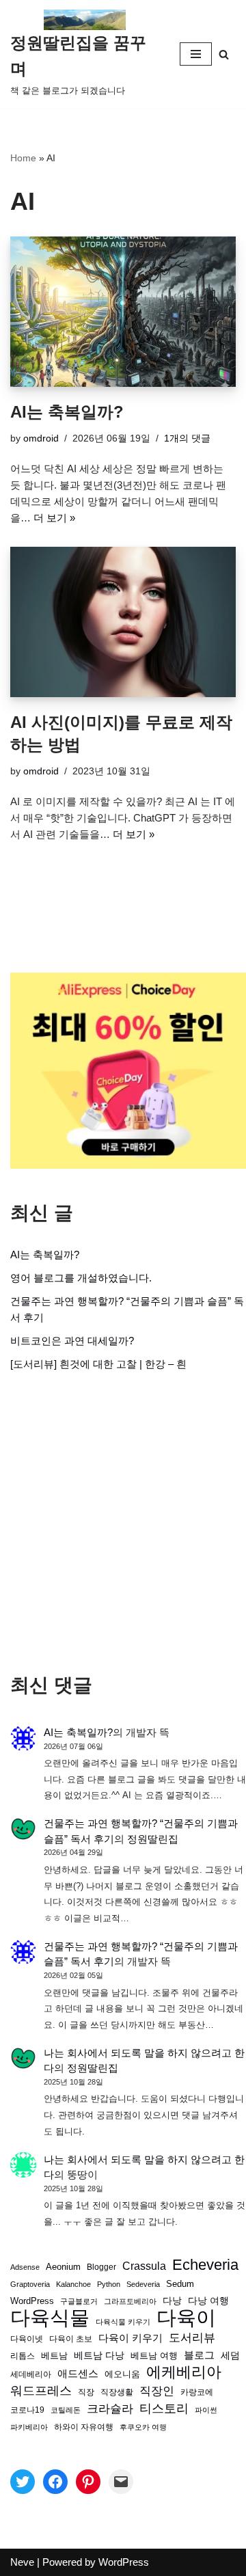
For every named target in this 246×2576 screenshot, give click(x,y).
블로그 (199, 2355)
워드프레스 (41, 2390)
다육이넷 (27, 2338)
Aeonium (63, 2267)
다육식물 (50, 2318)
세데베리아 (31, 2374)
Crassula (144, 2266)
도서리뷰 (192, 2338)
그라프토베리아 (130, 2301)
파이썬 (206, 2410)
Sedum (180, 2284)
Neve (22, 2562)
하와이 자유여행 (84, 2427)
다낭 (172, 2301)
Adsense (25, 2267)
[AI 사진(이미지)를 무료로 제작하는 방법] (123, 622)
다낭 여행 (208, 2301)
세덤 (230, 2356)
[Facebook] (55, 2482)
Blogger (101, 2267)
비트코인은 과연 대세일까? (72, 1341)
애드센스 (78, 2374)
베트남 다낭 (99, 2356)
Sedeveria (143, 2284)
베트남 (54, 2356)
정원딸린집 (153, 1839)
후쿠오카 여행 (143, 2427)
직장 (86, 2392)
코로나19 (27, 2410)
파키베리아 (29, 2427)
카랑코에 (197, 2392)
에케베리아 (184, 2372)
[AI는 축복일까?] (123, 312)
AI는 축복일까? (67, 412)
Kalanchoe (73, 2284)
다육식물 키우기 (123, 2322)
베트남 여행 (154, 2356)
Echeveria (205, 2265)
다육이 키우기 (131, 2338)
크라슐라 (110, 2409)
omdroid (41, 438)
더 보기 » (54, 518)
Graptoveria (30, 2284)
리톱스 (23, 2356)
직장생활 (117, 2392)
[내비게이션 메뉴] (196, 54)
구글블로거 (79, 2301)
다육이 (186, 2318)
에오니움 (122, 2374)
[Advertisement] (123, 1523)
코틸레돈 (66, 2410)
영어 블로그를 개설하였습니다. (81, 1278)
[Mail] (121, 2482)
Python (109, 2284)
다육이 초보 (71, 2338)
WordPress (32, 2301)
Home (23, 158)
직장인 (157, 2391)
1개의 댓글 (187, 438)
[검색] (224, 54)
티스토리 (164, 2409)
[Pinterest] (88, 2482)
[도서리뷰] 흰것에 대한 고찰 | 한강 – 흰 (98, 1364)
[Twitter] (23, 2482)
